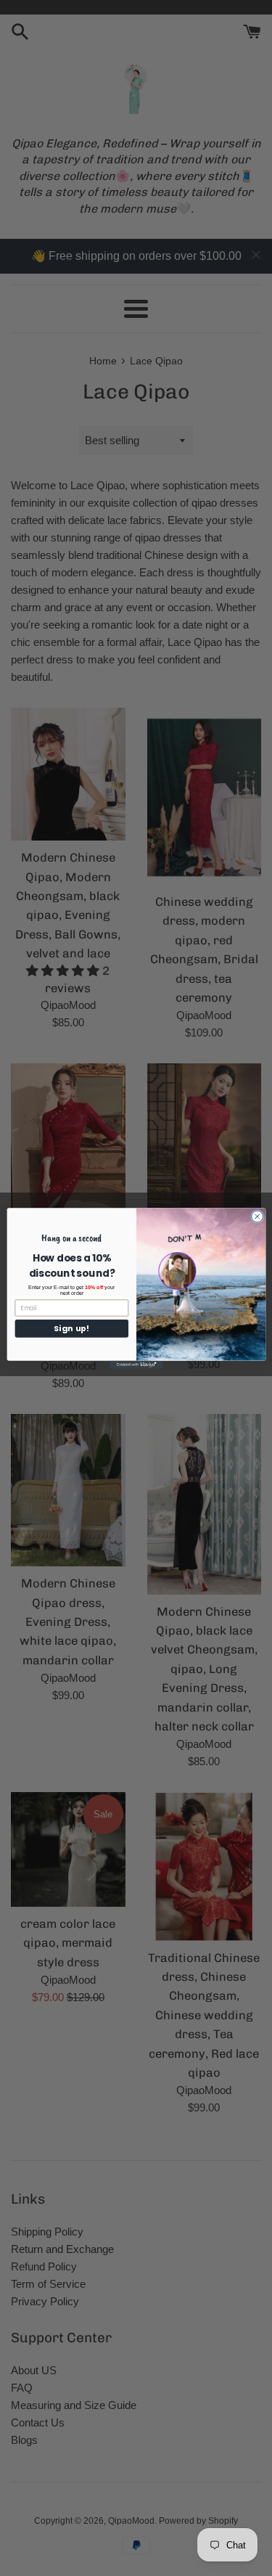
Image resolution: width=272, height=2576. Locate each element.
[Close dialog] (257, 1216)
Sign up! (71, 1328)
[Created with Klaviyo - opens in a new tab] (136, 1364)
